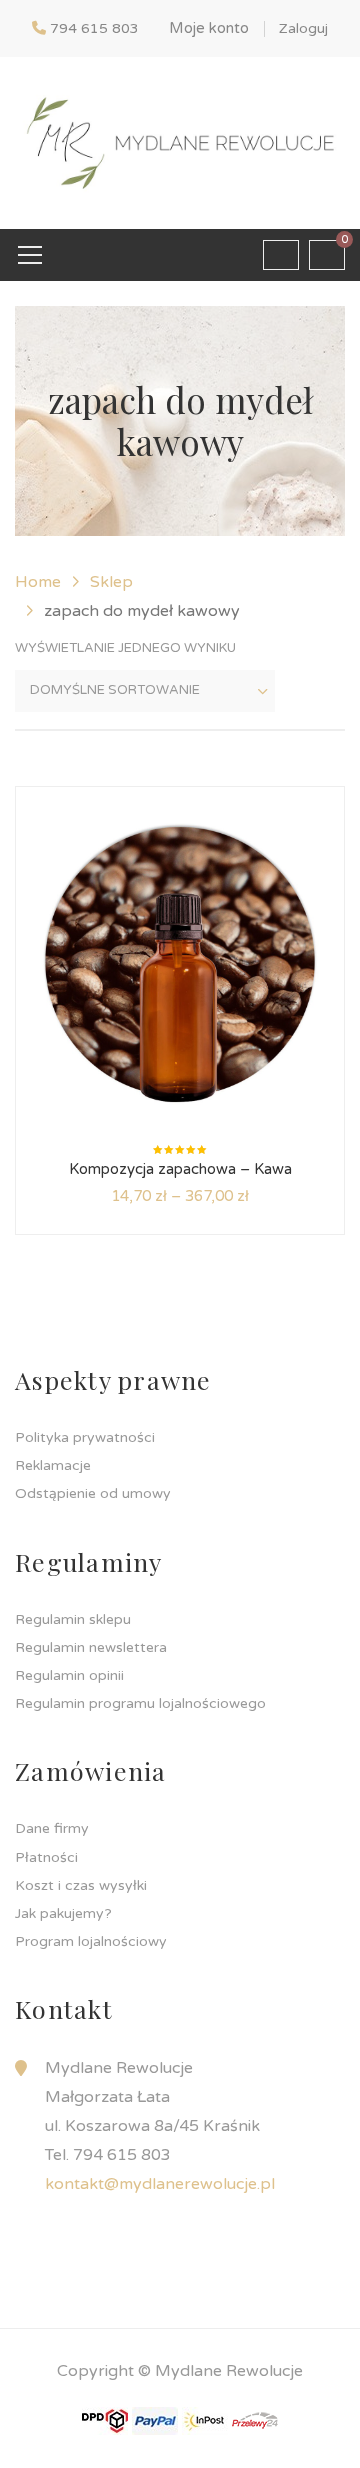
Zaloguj (303, 28)
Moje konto (209, 28)
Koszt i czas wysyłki (81, 1885)
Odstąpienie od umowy (93, 1493)
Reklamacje (53, 1465)
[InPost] (205, 2420)
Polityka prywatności (85, 1437)
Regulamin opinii (69, 1675)
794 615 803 (94, 28)
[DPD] (105, 2420)
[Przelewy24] (255, 2420)
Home (38, 582)
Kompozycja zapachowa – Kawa (180, 1169)
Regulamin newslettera (91, 1647)
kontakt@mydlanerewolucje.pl (160, 2184)
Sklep (111, 582)
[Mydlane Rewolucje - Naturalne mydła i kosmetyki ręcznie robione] (179, 142)
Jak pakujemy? (63, 1913)
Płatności (46, 1857)
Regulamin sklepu (73, 1619)
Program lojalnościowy (91, 1941)
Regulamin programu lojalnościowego (140, 1703)
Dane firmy (52, 1828)
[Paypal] (155, 2420)
